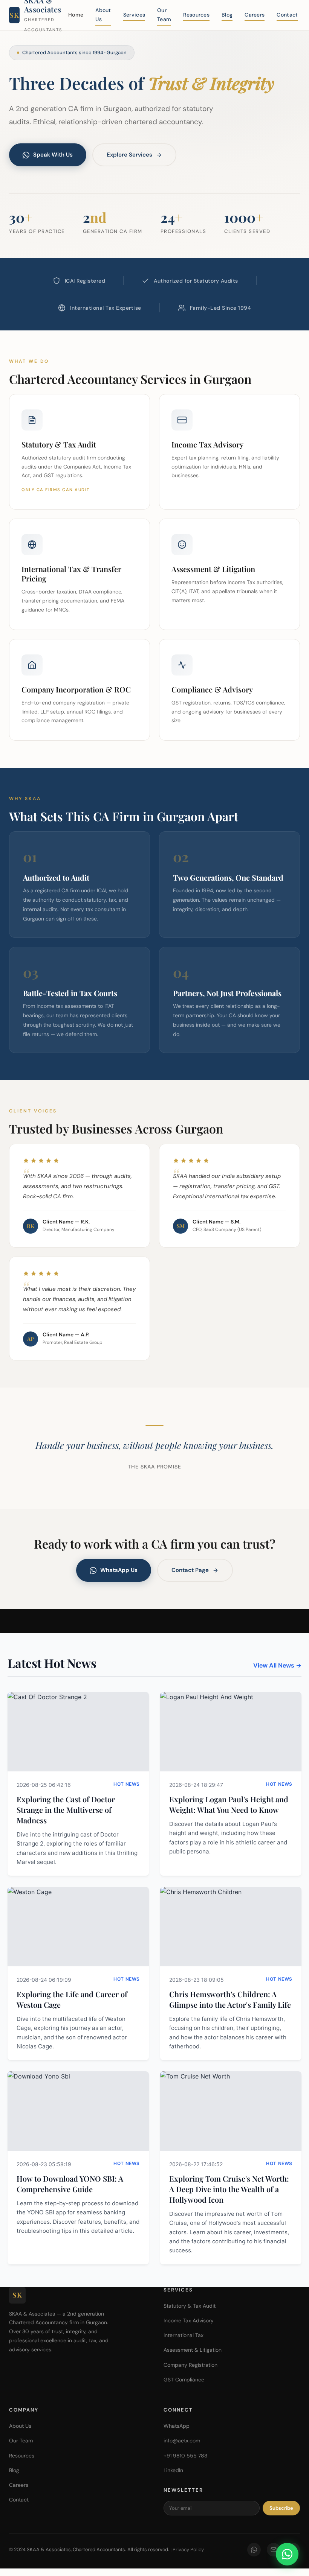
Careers (255, 15)
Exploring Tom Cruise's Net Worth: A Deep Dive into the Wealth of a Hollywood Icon (229, 2189)
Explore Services (129, 155)
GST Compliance (184, 2380)
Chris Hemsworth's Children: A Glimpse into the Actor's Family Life (230, 1999)
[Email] (274, 2550)
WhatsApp (177, 2426)
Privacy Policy (188, 2549)
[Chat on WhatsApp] (287, 2554)
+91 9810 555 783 (185, 2456)
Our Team (164, 15)
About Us (103, 15)
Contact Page (190, 1570)
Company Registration (190, 2365)
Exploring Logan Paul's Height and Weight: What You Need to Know (229, 1804)
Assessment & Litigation (193, 2350)
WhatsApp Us (119, 1570)
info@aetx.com (182, 2441)
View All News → (277, 1665)
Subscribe (281, 2508)
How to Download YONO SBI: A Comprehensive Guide (70, 2184)
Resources (196, 15)
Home (76, 15)
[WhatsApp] (254, 2550)
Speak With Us (53, 155)
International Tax (184, 2335)
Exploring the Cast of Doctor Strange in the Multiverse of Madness (66, 1810)
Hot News (127, 1784)
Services (134, 15)
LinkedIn (173, 2470)
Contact (287, 15)
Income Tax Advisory (189, 2320)
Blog (227, 15)
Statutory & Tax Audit (190, 2306)
